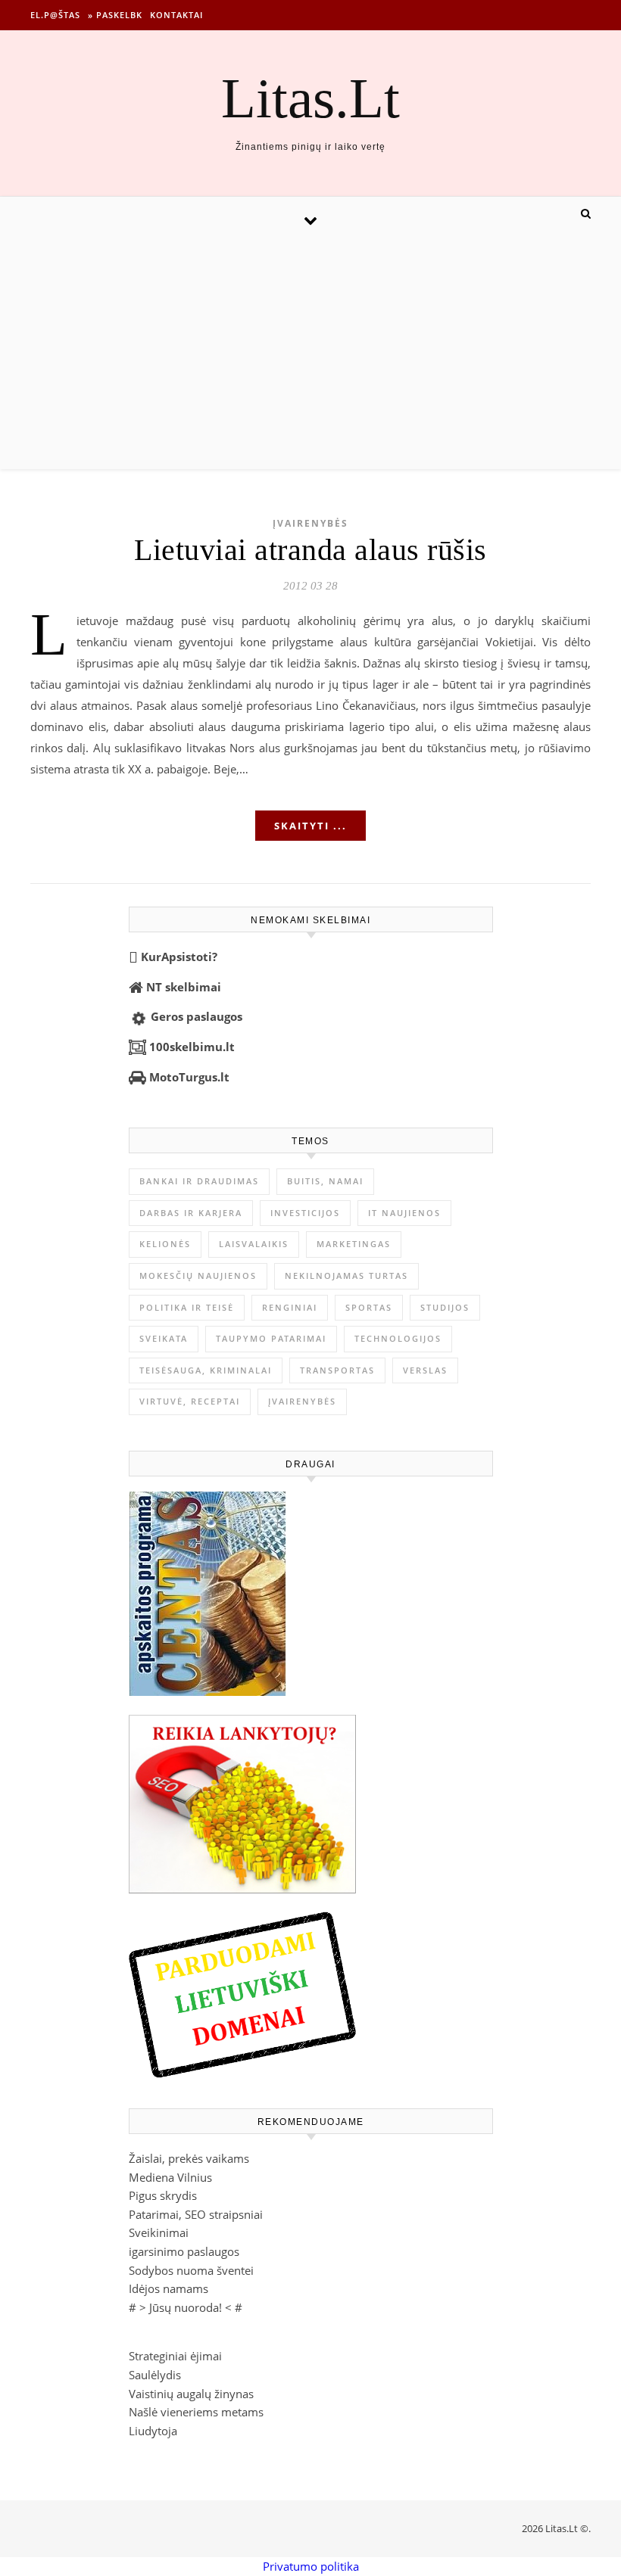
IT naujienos (404, 1213)
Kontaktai (176, 15)
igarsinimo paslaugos (184, 2251)
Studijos (445, 1307)
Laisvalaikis (254, 1244)
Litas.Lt (310, 98)
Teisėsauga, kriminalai (206, 1370)
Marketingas (354, 1244)
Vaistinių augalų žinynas (191, 2394)
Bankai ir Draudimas (199, 1181)
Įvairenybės (310, 523)
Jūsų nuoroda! (186, 2307)
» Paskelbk (115, 15)
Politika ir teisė (187, 1307)
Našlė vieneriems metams (196, 2412)
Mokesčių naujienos (198, 1276)
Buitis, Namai (325, 1181)
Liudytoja (153, 2431)
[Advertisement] (310, 356)
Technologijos (398, 1338)
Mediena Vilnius (170, 2177)
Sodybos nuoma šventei (191, 2270)
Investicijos (305, 1213)
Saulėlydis (155, 2375)
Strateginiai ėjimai (175, 2356)
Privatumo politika (311, 2566)
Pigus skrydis (163, 2195)
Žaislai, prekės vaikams (189, 2158)
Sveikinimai (159, 2232)
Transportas (337, 1370)
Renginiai (290, 1307)
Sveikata (164, 1338)
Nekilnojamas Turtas (346, 1276)
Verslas (425, 1370)
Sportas (369, 1307)
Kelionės (165, 1244)
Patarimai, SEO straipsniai (196, 2214)
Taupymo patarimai (271, 1338)
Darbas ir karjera (191, 1213)
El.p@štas (55, 15)
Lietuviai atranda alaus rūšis (310, 550)
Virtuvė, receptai (190, 1401)
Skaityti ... (310, 826)
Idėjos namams (169, 2288)
